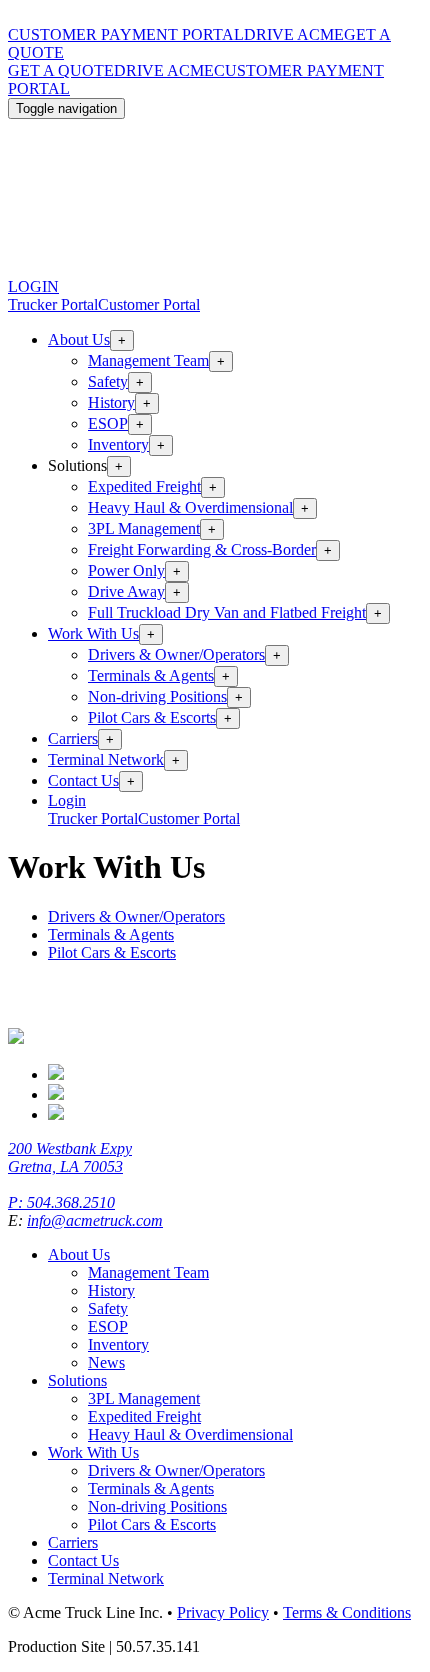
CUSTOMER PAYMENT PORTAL (126, 34)
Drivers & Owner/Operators (176, 654)
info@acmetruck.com (95, 1220)
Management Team (148, 360)
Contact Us (83, 780)
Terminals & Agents (151, 675)
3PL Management (144, 528)
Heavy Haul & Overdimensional (190, 507)
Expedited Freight (144, 486)
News (106, 1362)
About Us (79, 339)
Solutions (77, 1380)
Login (67, 800)
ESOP (108, 423)
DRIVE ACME (294, 34)
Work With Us (93, 633)
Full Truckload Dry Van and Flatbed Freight (227, 612)
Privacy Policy (223, 1612)
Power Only (126, 570)
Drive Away (126, 591)
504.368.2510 (71, 1202)
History (111, 402)
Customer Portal (149, 304)
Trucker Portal (53, 304)
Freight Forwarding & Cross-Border (202, 549)
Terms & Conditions (347, 1612)
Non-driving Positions (157, 696)
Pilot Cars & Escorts (152, 717)
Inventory (118, 444)
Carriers (73, 738)
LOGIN (33, 286)
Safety (108, 381)
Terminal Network (106, 759)
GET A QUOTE (61, 70)
